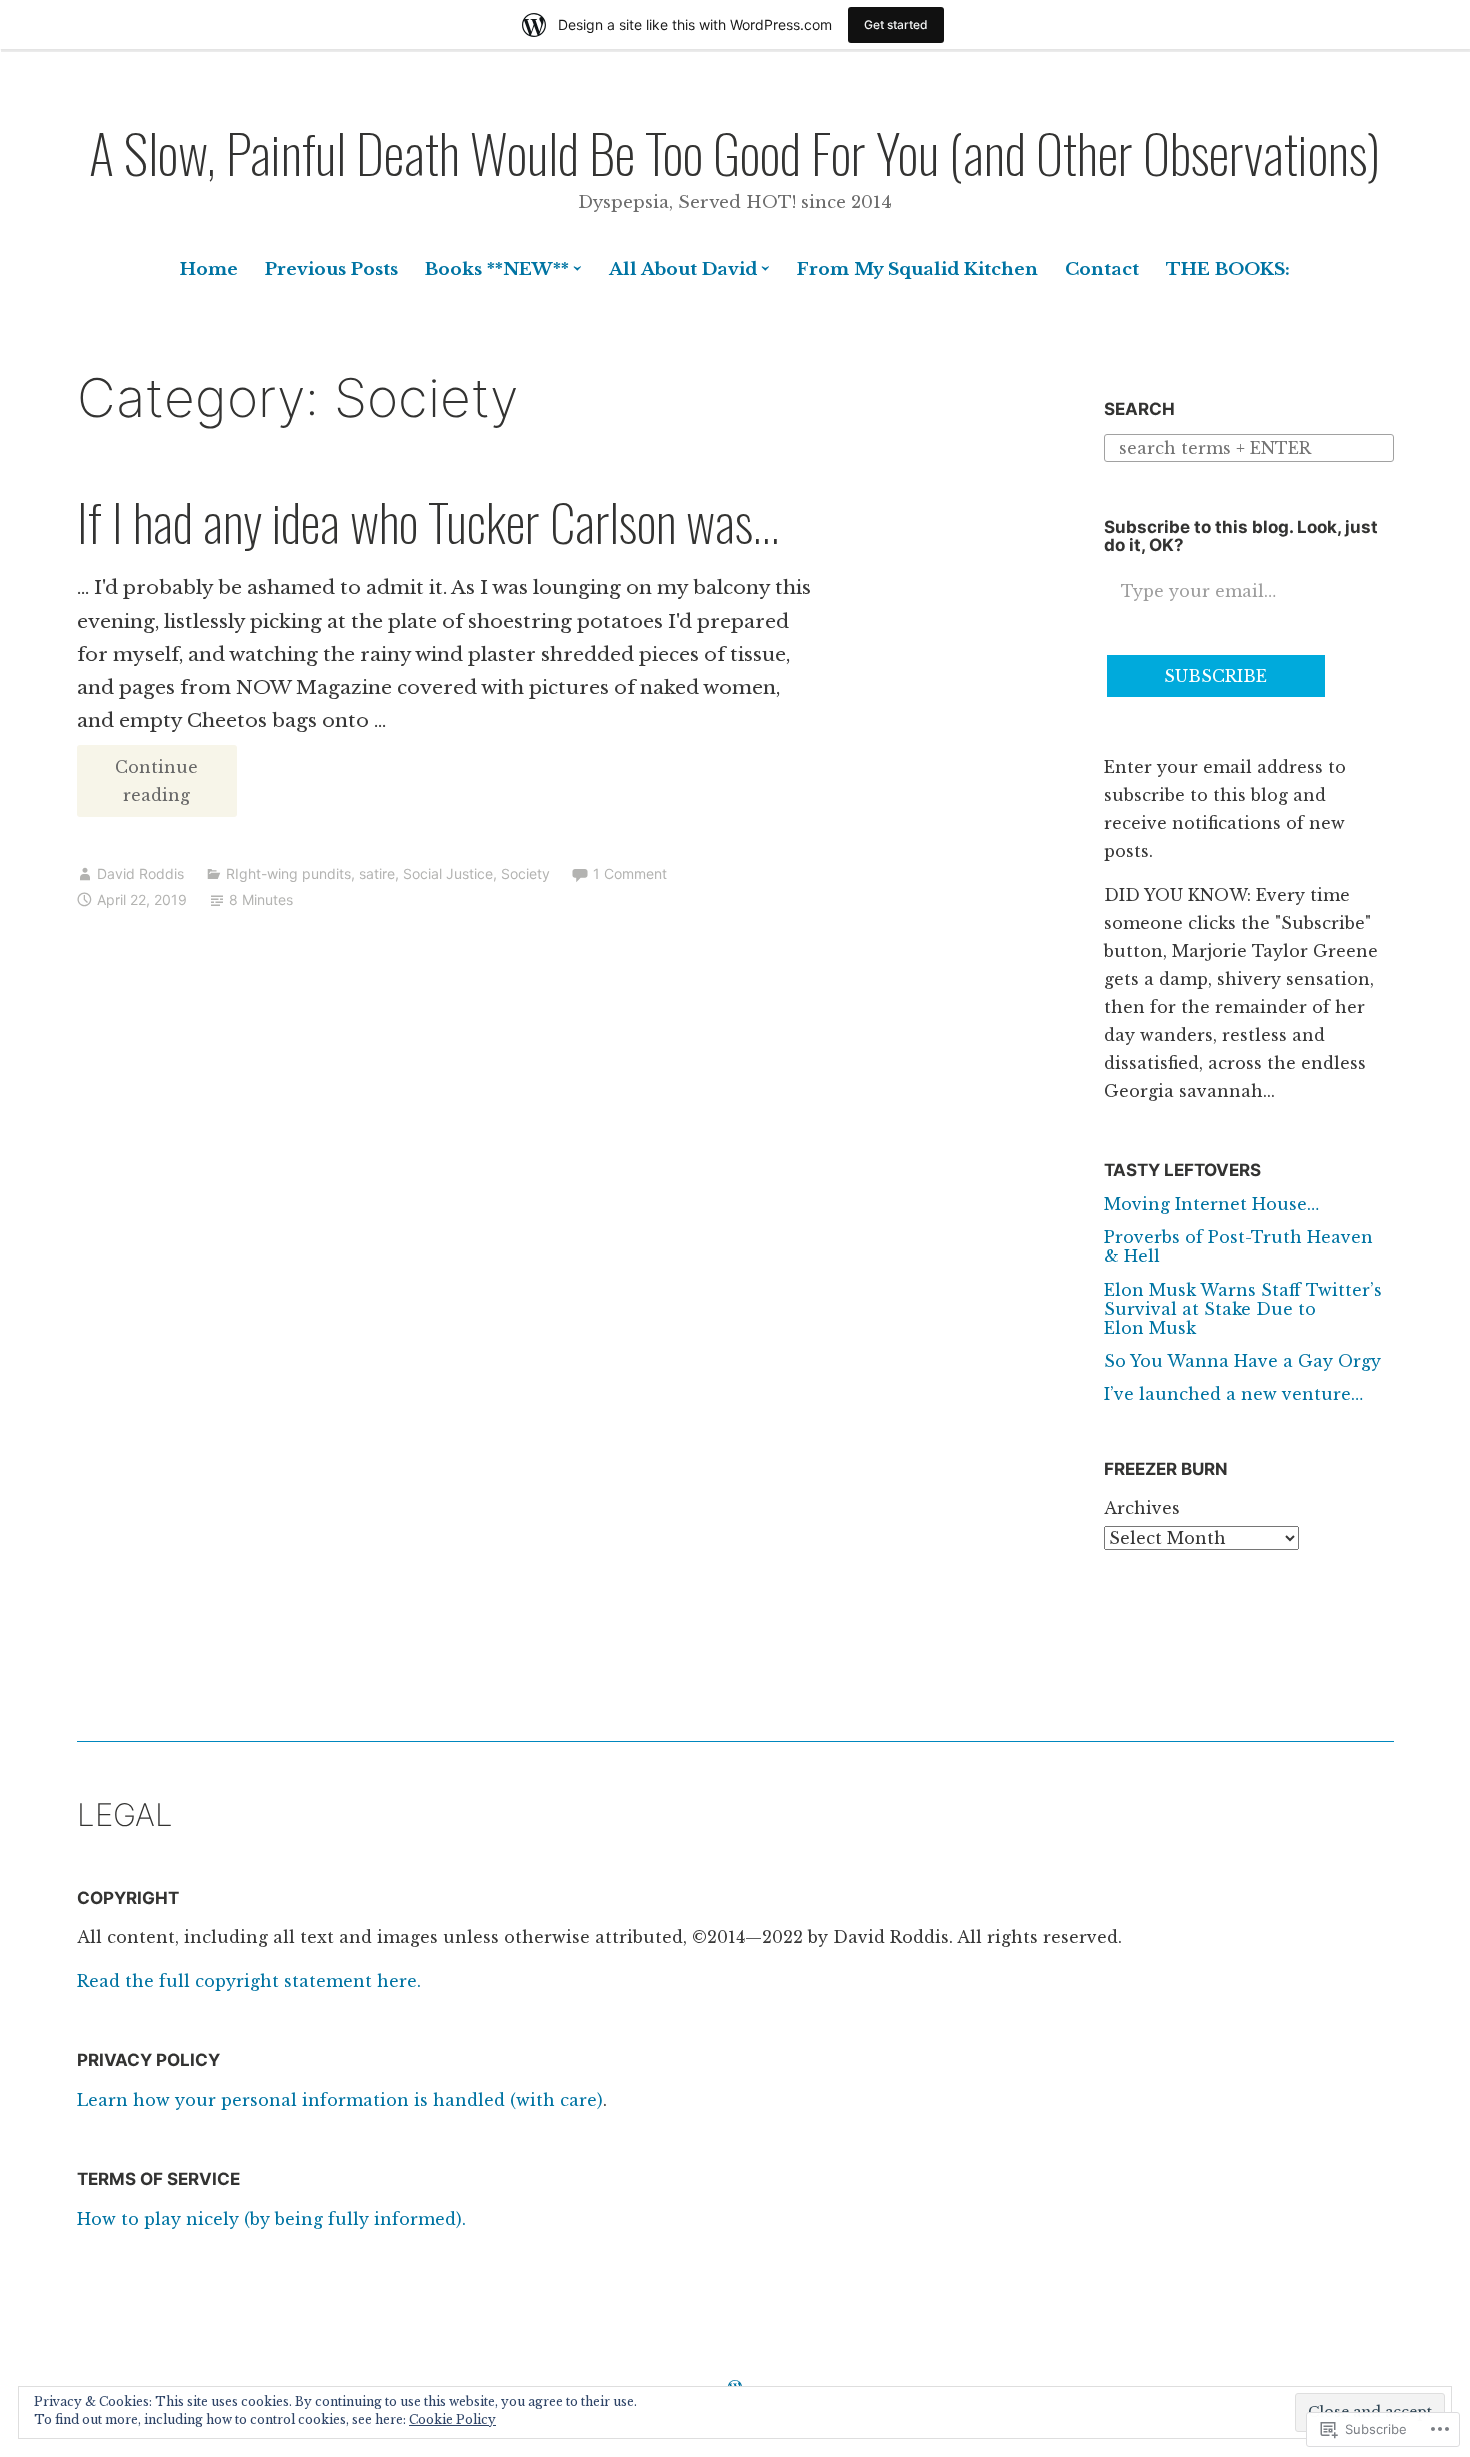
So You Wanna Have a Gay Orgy (1242, 1361)
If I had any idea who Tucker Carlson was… (428, 521)
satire (377, 873)
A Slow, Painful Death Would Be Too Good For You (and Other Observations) (735, 151)
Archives (1142, 1508)
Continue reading (138, 787)
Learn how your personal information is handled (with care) (340, 2100)
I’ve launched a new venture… (1233, 1394)
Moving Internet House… (1211, 1204)
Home (209, 269)
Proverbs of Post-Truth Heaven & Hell (1238, 1246)
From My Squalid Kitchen (917, 269)
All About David (683, 269)
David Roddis (140, 873)
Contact (1102, 269)
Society (525, 873)
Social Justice (448, 873)
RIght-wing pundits (288, 873)
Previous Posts (331, 269)
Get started (896, 24)
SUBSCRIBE (1215, 676)
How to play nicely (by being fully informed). (271, 2219)
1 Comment (630, 873)
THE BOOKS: (1228, 269)
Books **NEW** (497, 269)
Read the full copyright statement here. (249, 1981)
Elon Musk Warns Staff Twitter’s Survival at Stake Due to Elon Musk (1243, 1309)
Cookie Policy (452, 2419)
